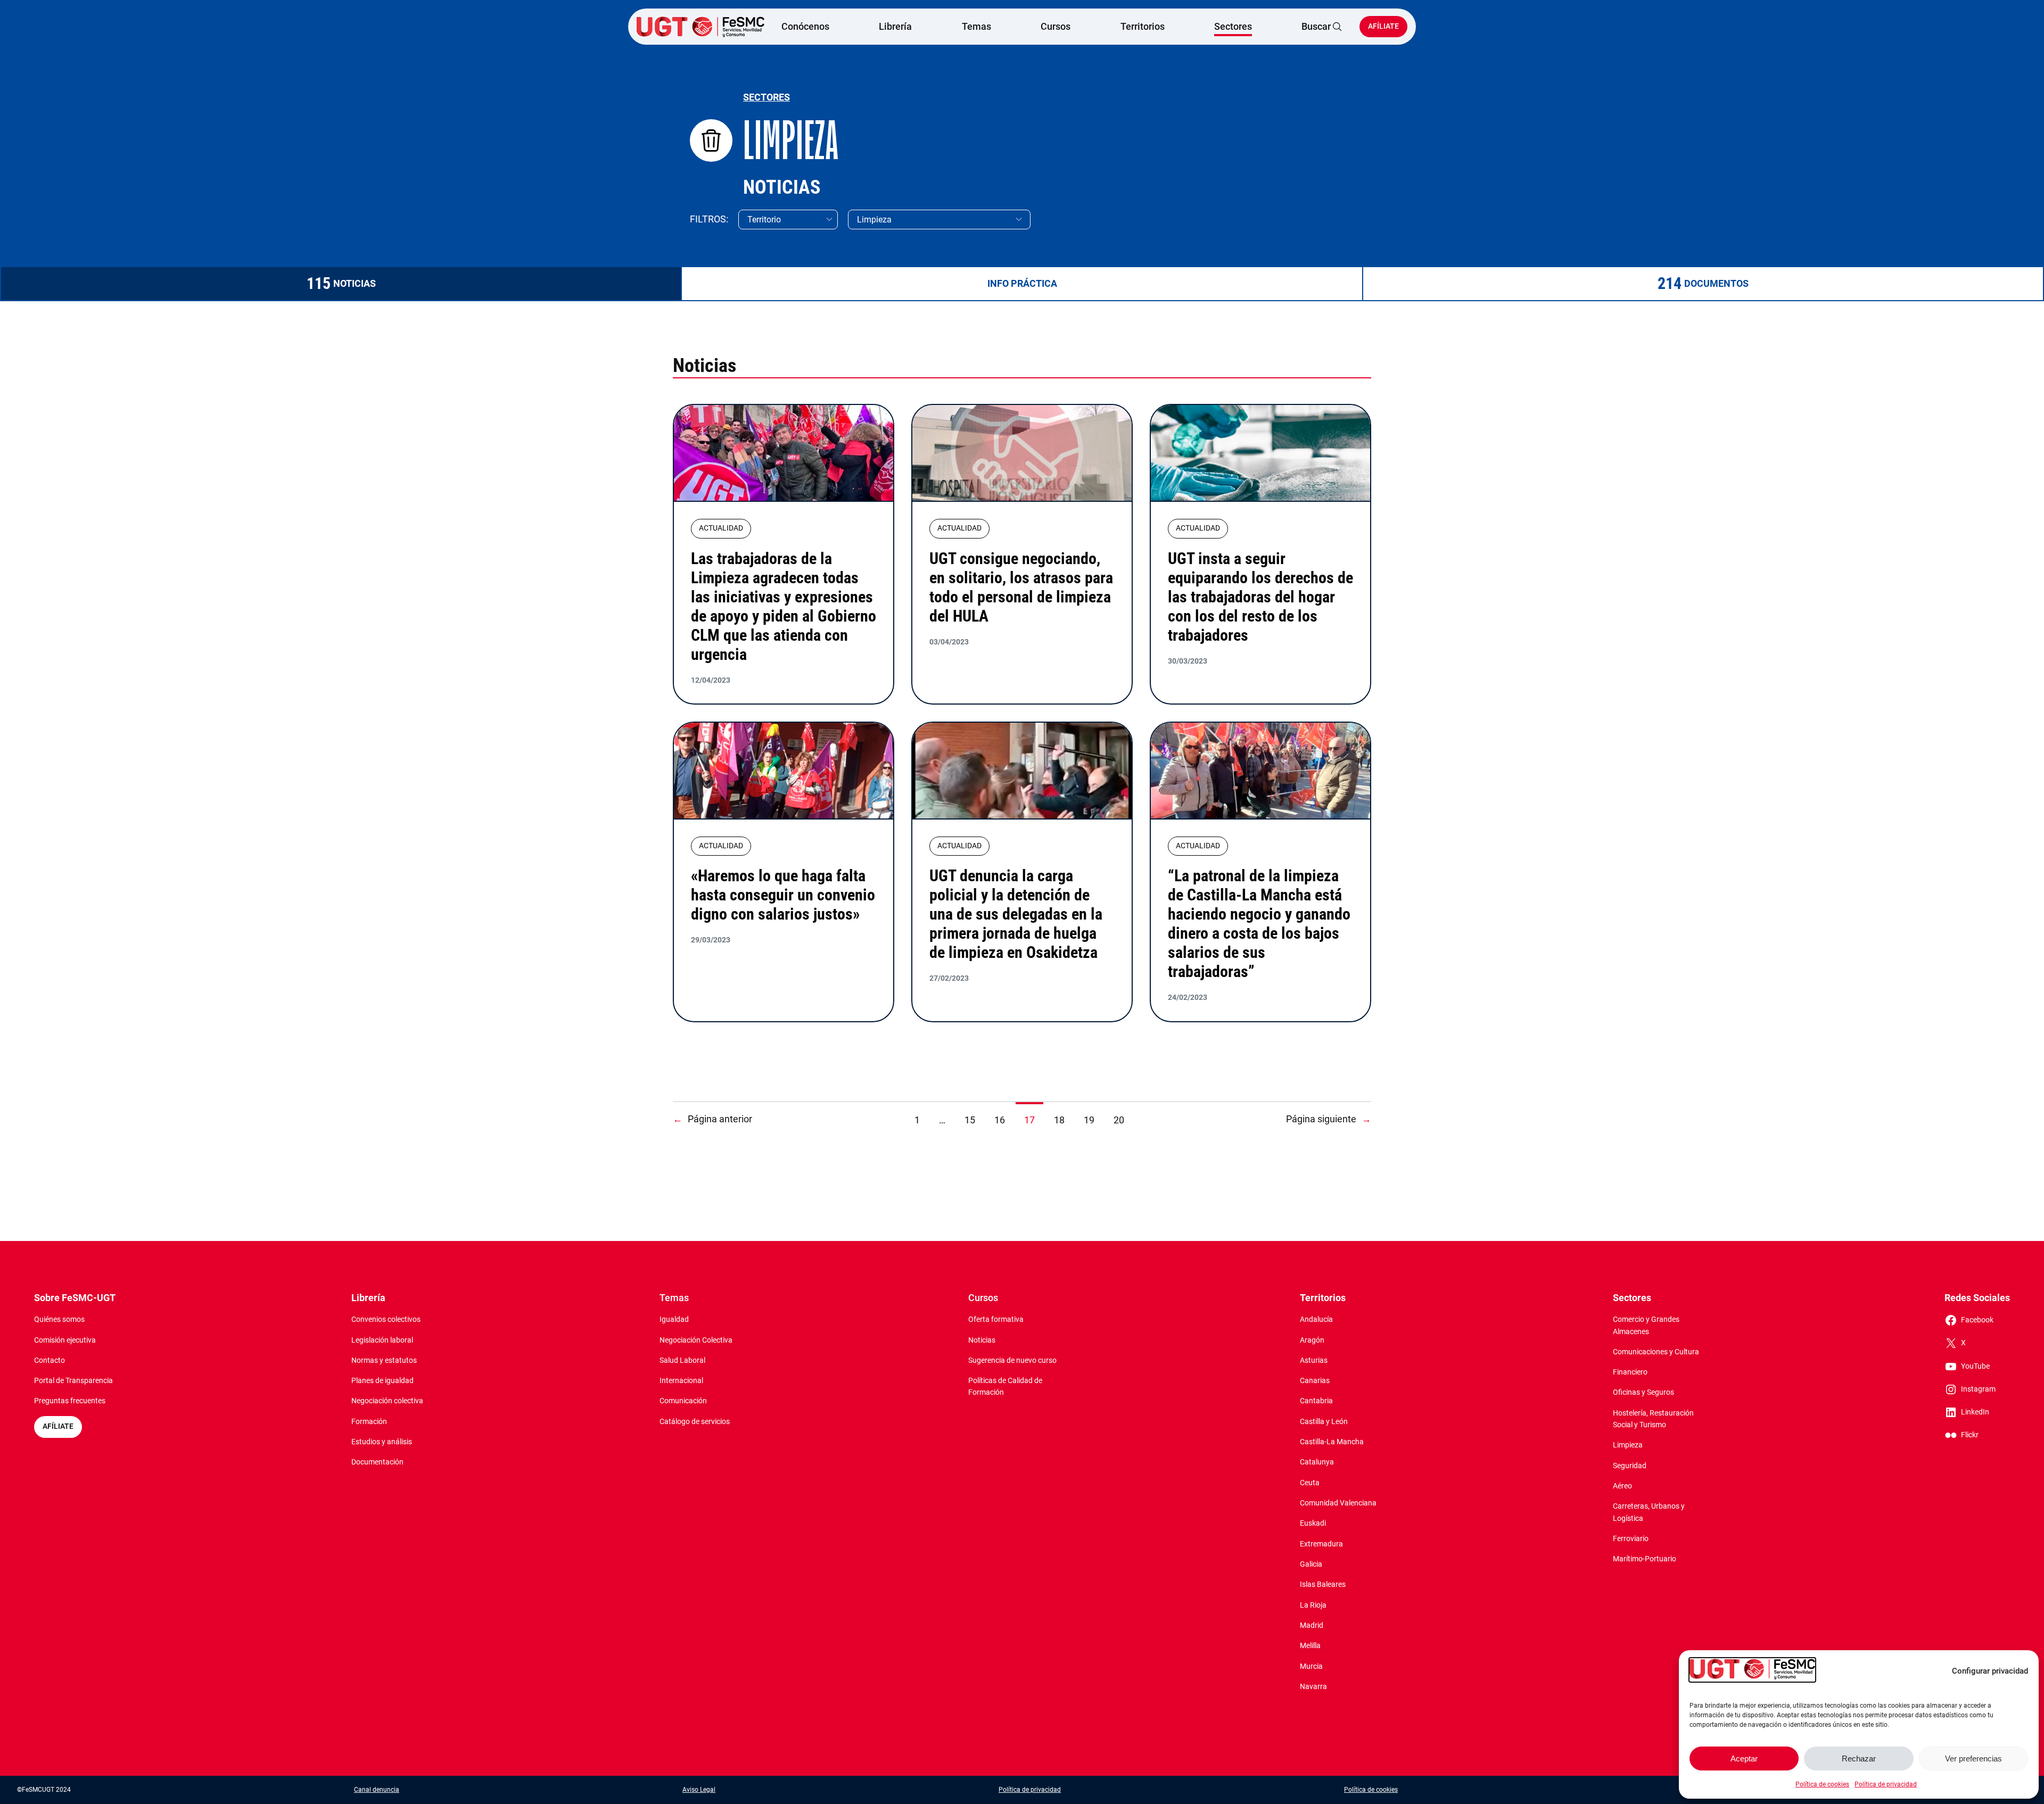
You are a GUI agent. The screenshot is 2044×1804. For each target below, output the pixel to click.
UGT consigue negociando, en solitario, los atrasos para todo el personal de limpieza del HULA (1021, 587)
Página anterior (712, 1119)
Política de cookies (1822, 1784)
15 (970, 1120)
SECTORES (767, 97)
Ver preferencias (1973, 1759)
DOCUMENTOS (1716, 283)
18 (1059, 1120)
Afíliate (1383, 26)
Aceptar (1744, 1759)
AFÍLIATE (58, 1426)
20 (1119, 1120)
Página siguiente (1329, 1119)
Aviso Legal (699, 1790)
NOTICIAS (355, 283)
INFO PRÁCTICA (1022, 283)
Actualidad (721, 528)
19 (1089, 1120)
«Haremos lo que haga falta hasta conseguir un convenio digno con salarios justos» (783, 895)
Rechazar (1859, 1759)
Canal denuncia (377, 1790)
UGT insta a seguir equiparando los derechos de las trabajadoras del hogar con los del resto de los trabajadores (1260, 597)
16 (1000, 1120)
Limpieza (791, 140)
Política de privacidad (1886, 1784)
